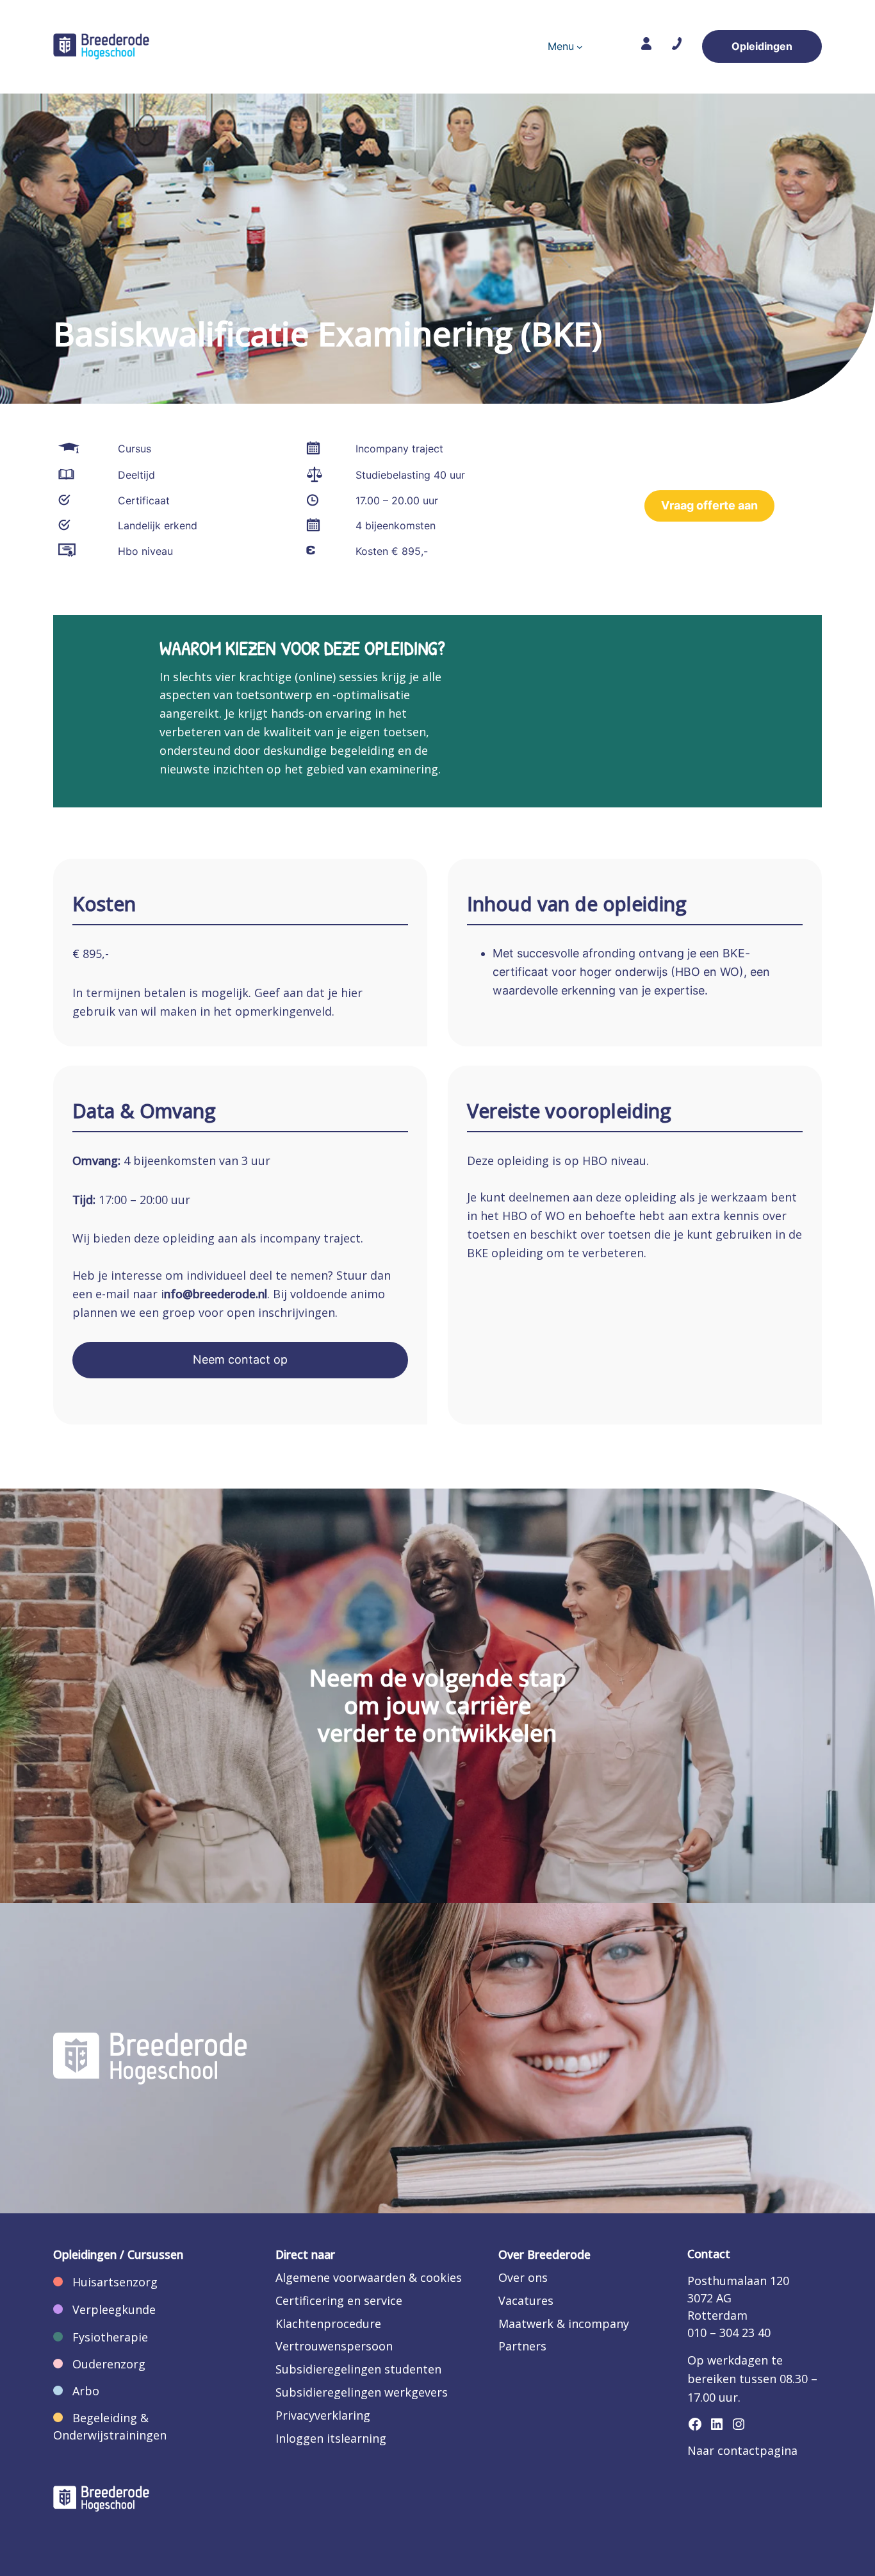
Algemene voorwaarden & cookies (369, 2277)
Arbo (86, 2391)
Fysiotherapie (110, 2337)
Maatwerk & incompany (564, 2324)
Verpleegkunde (114, 2309)
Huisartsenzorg (115, 2282)
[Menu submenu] (580, 47)
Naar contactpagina (742, 2450)
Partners (522, 2346)
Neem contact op (240, 1359)
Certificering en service (339, 2300)
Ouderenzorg (109, 2364)
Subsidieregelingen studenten (358, 2369)
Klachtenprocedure (328, 2324)
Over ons (523, 2277)
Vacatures (526, 2300)
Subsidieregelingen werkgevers (362, 2392)
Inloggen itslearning (331, 2438)
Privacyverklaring (323, 2415)
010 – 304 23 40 (729, 2332)
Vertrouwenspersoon (334, 2346)
